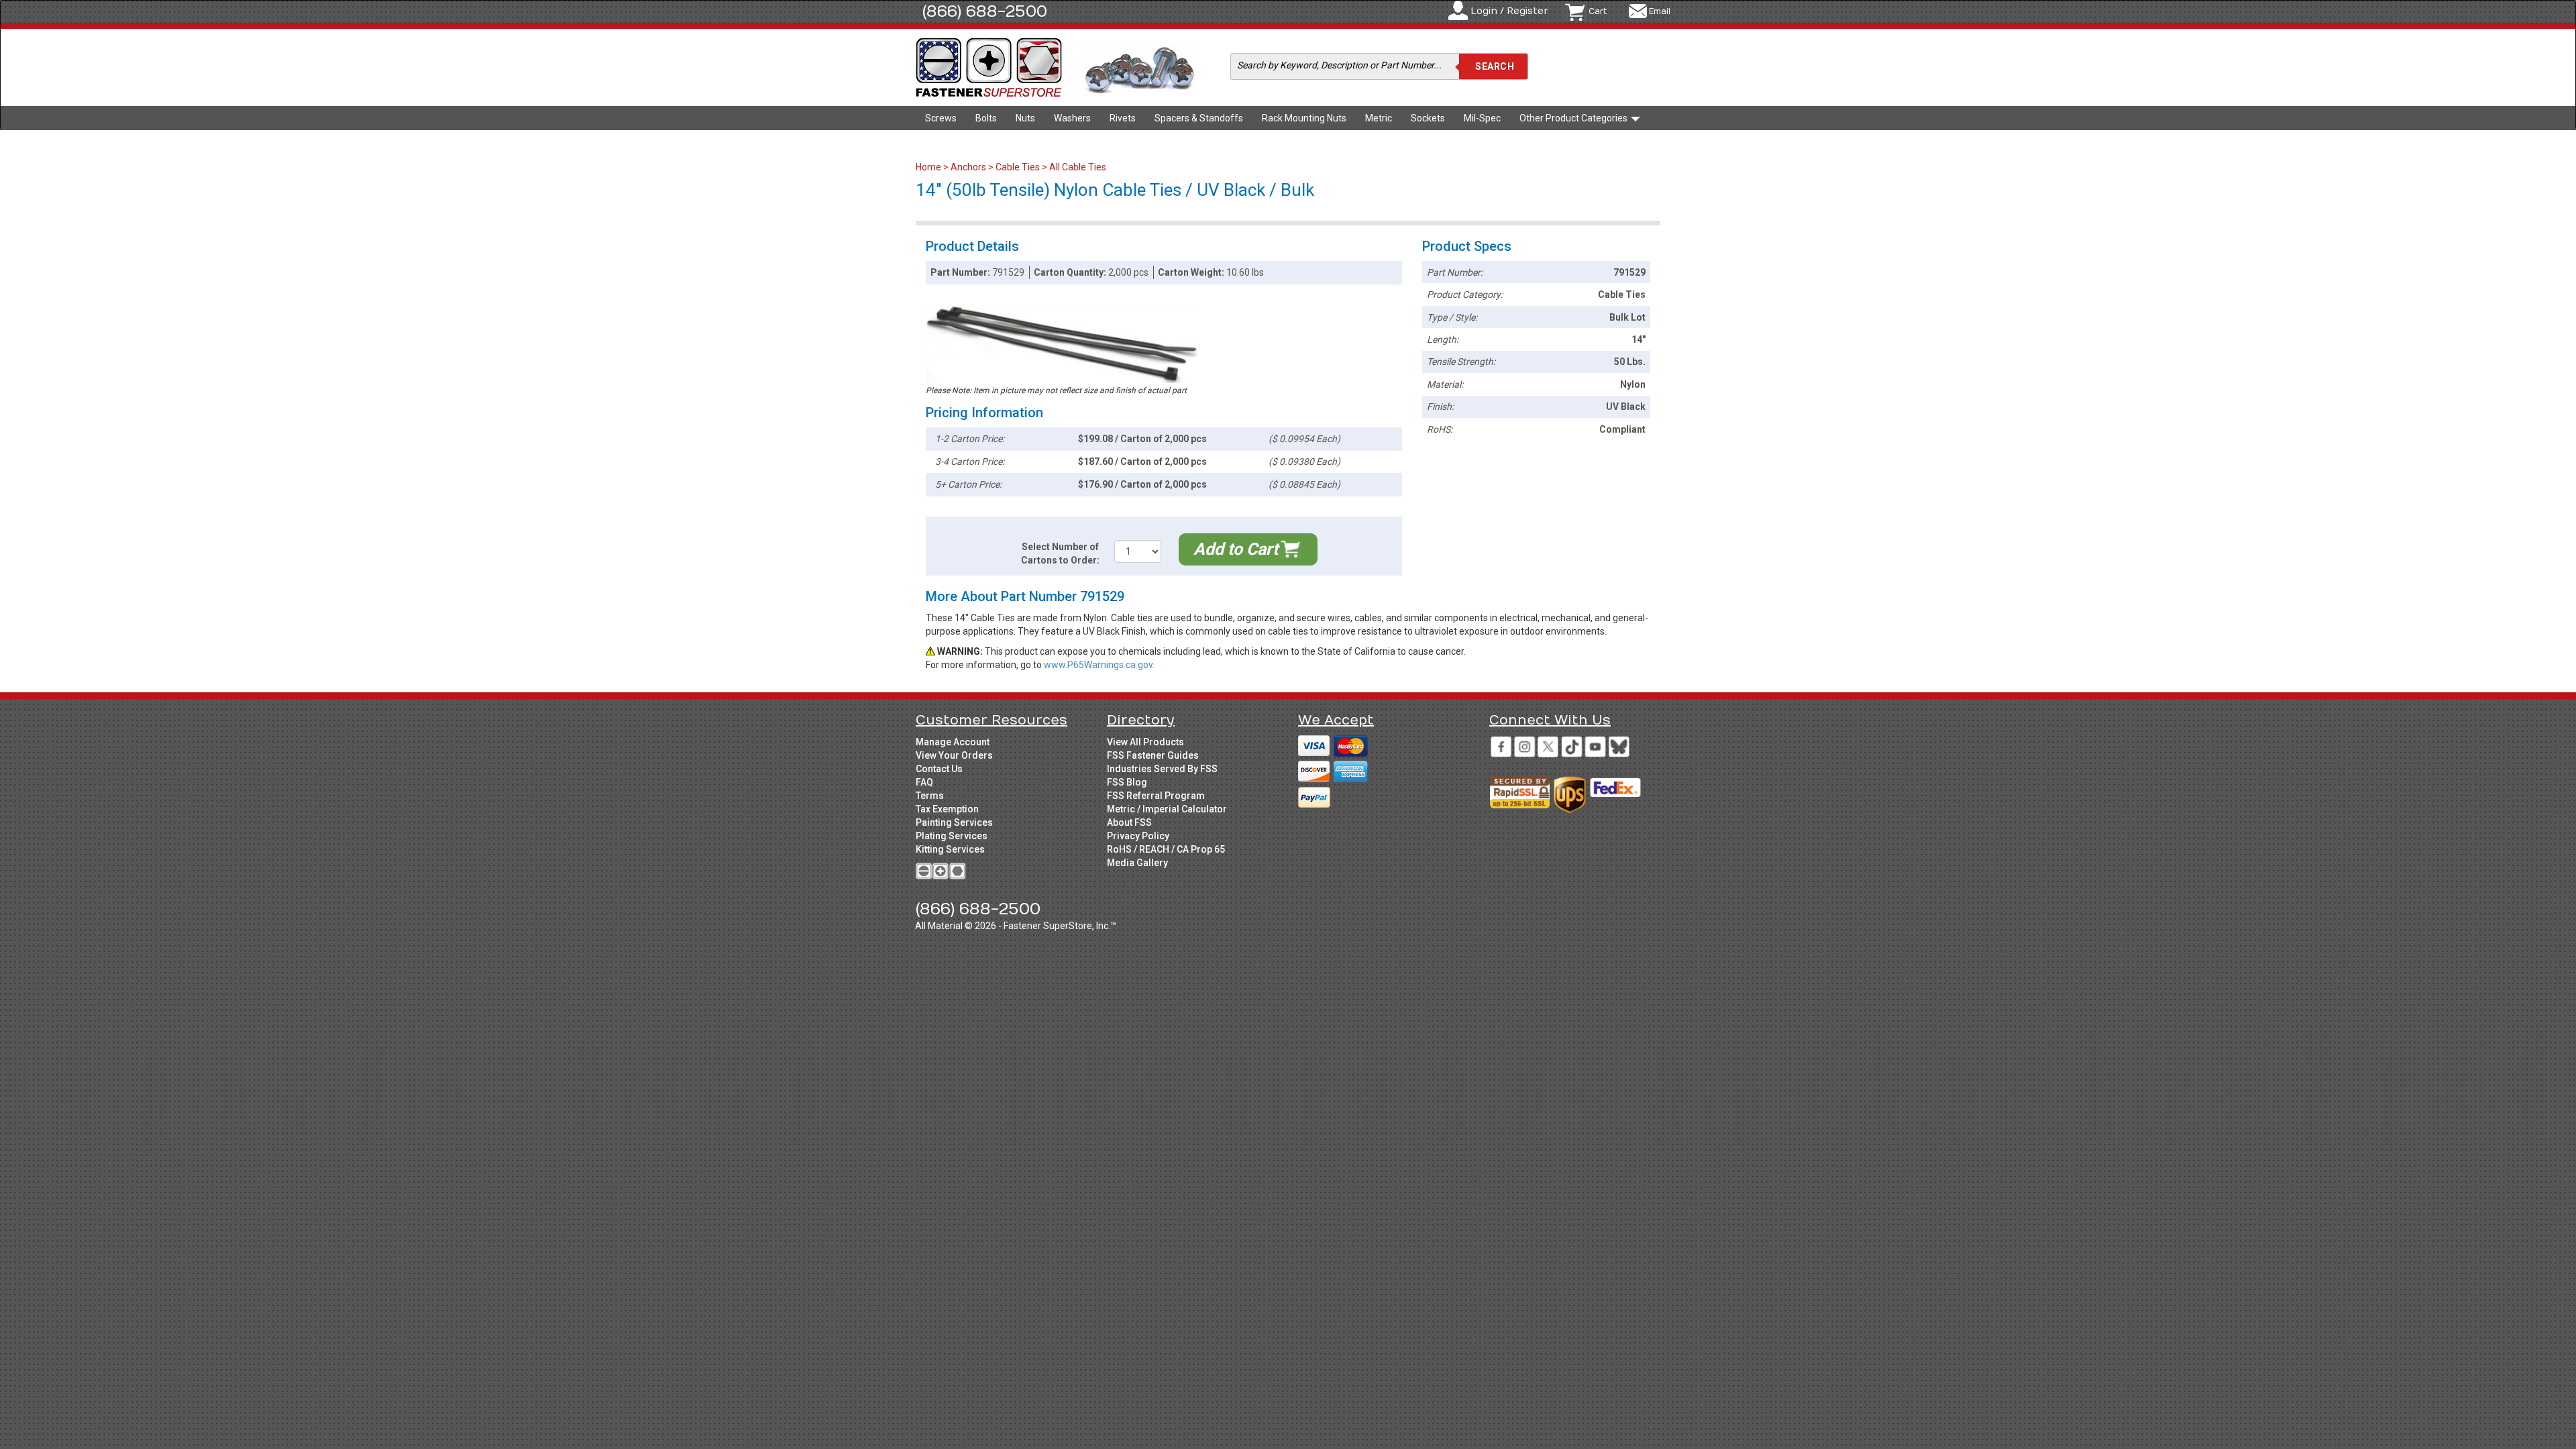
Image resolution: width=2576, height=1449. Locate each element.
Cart (1598, 11)
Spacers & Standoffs (1199, 118)
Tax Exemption (947, 809)
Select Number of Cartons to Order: (1060, 553)
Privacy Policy (1138, 836)
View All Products (1145, 742)
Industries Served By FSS (1162, 769)
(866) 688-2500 (985, 11)
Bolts (986, 118)
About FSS (1129, 822)
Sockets (1428, 118)
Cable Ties (1018, 167)
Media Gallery (1137, 863)
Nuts (1025, 118)
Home (929, 167)
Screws (941, 118)
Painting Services (954, 822)
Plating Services (952, 836)
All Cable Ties (1078, 167)
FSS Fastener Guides (1153, 755)
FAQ (924, 782)
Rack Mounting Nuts (1304, 118)
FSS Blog (1127, 782)
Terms (930, 796)
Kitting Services (950, 849)
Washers (1072, 118)
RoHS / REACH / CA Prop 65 (1166, 849)
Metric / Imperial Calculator (1167, 809)
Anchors (968, 167)
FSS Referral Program (1156, 796)
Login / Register (1509, 11)
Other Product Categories (1574, 118)
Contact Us (939, 769)
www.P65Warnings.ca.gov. (1099, 665)
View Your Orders (954, 755)
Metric (1379, 118)
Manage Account (953, 742)
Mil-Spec (1482, 118)
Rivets (1123, 118)
